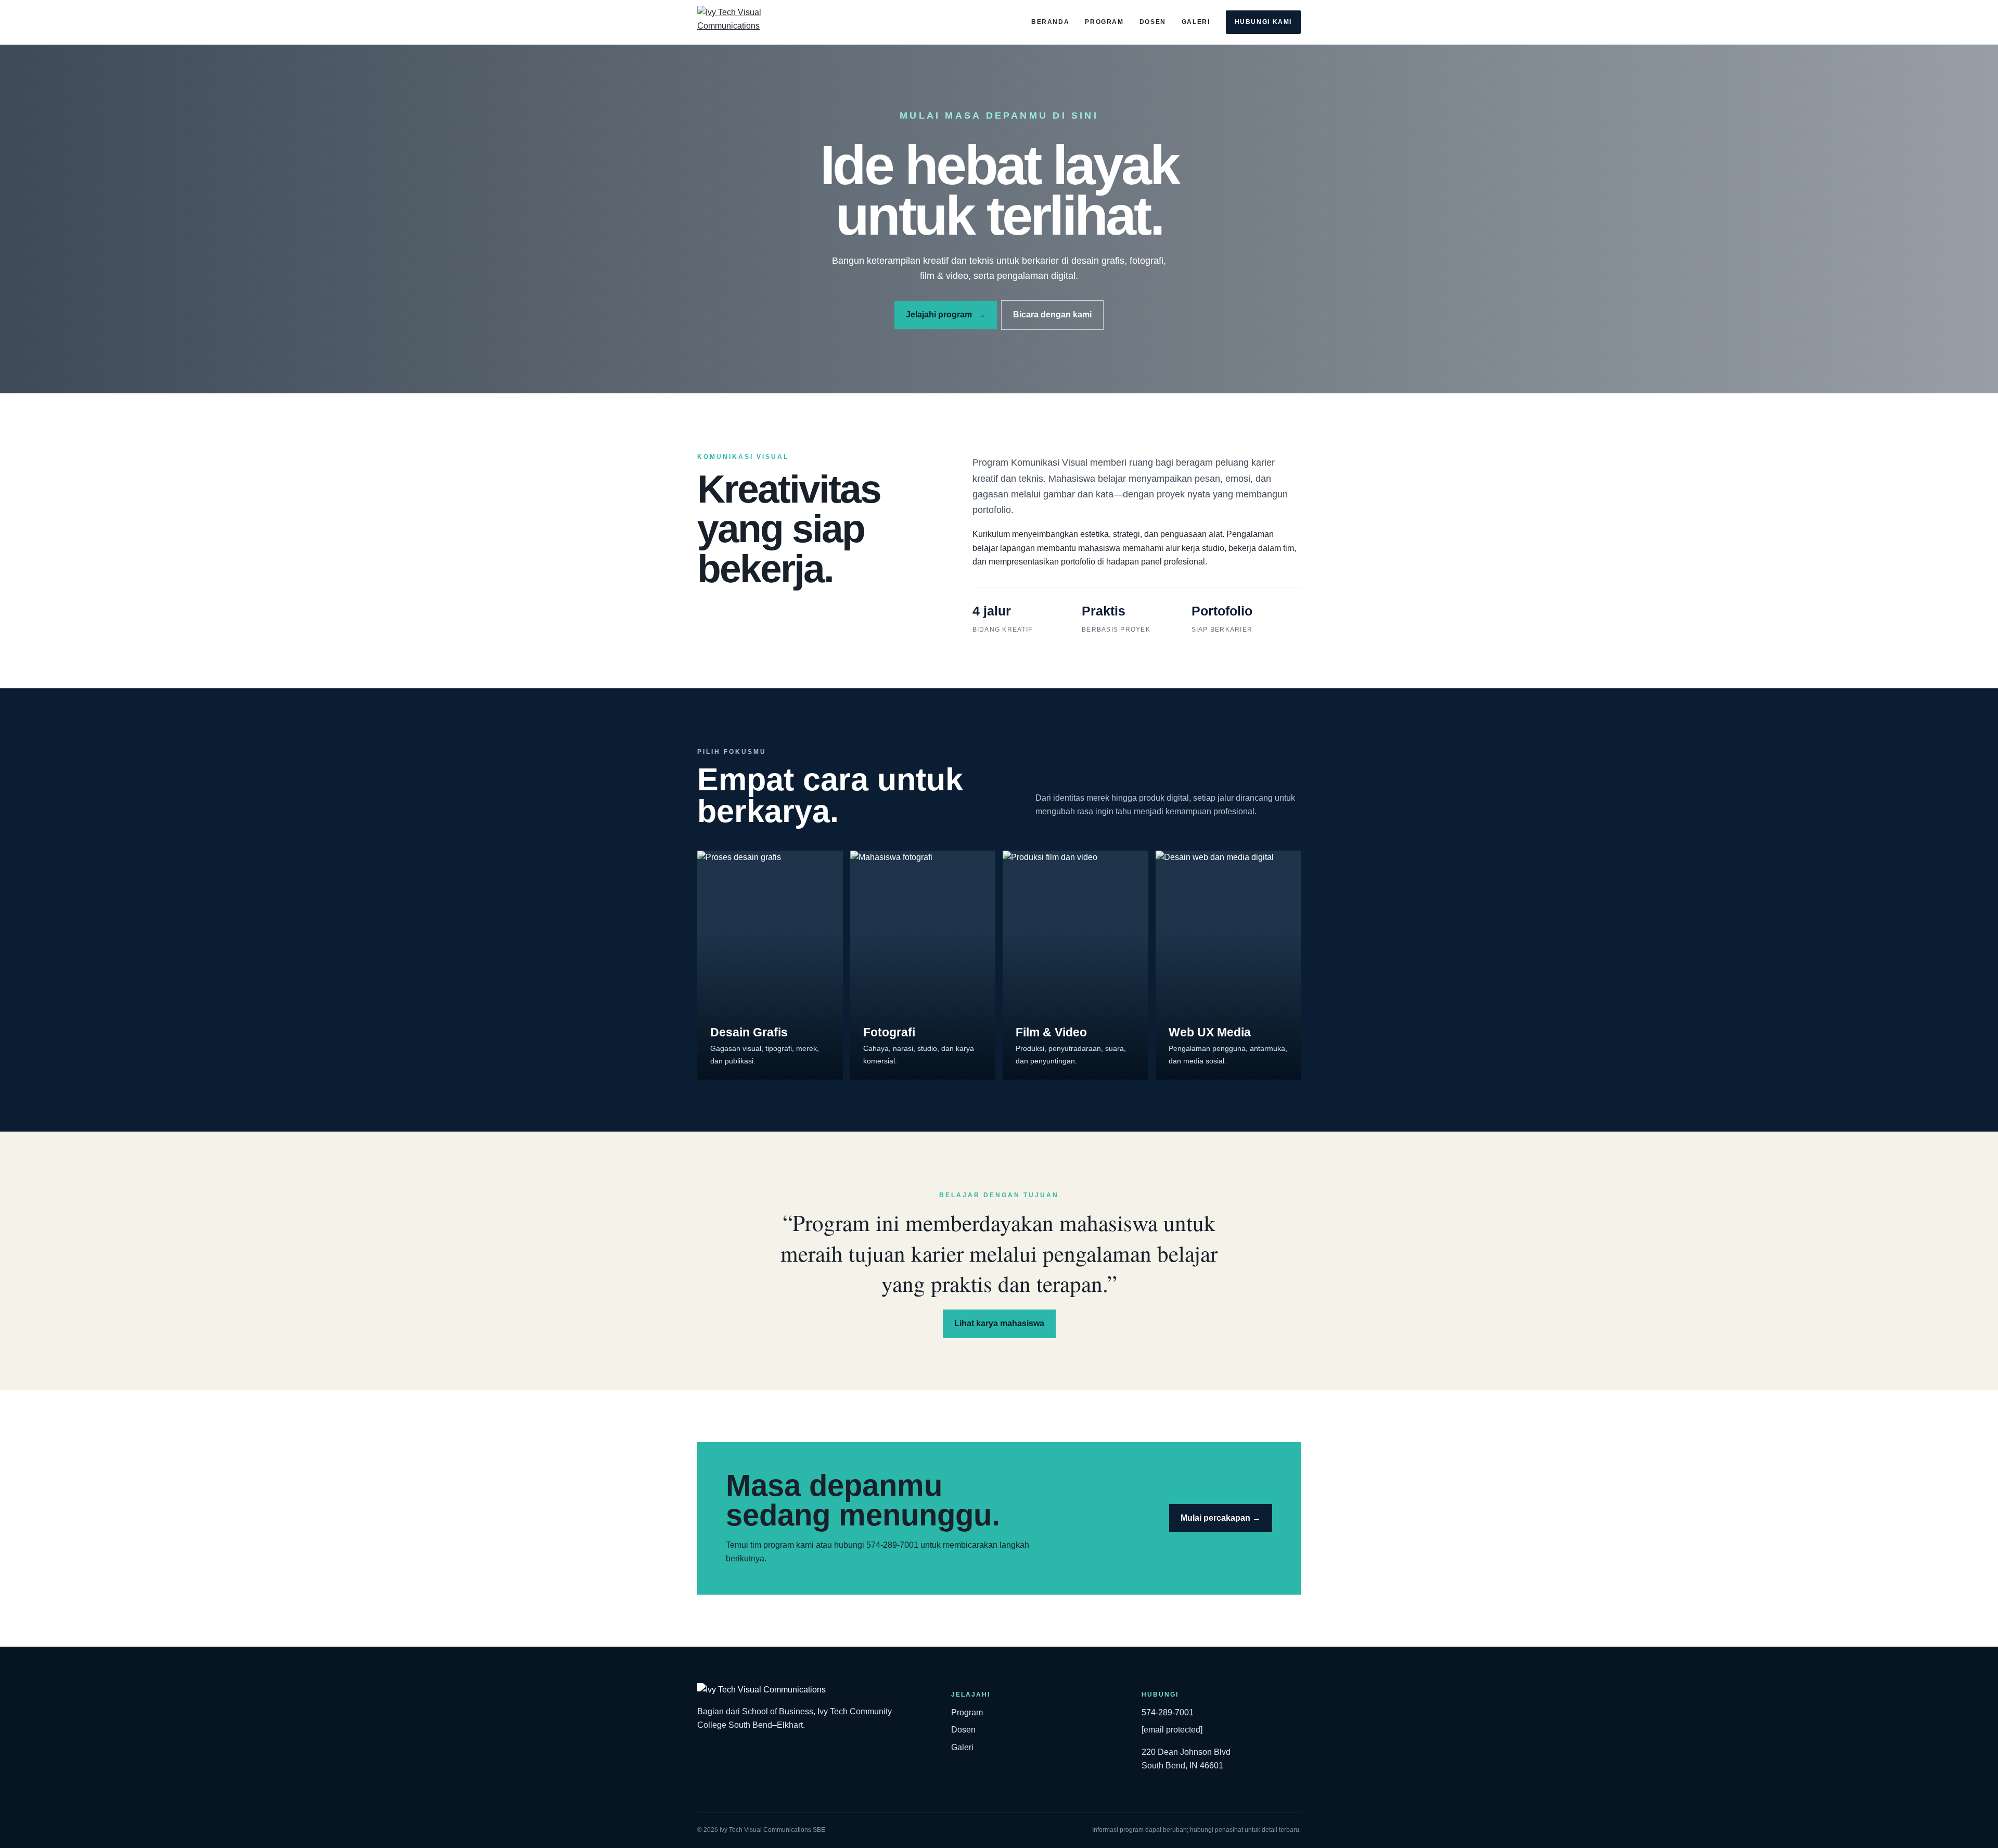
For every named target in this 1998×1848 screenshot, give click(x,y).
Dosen (1153, 22)
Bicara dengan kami (1052, 315)
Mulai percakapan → (1221, 1518)
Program (1104, 22)
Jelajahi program (946, 315)
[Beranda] (758, 22)
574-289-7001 (1168, 1712)
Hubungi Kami (1263, 22)
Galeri (1196, 22)
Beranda (1050, 22)
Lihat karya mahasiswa (999, 1323)
